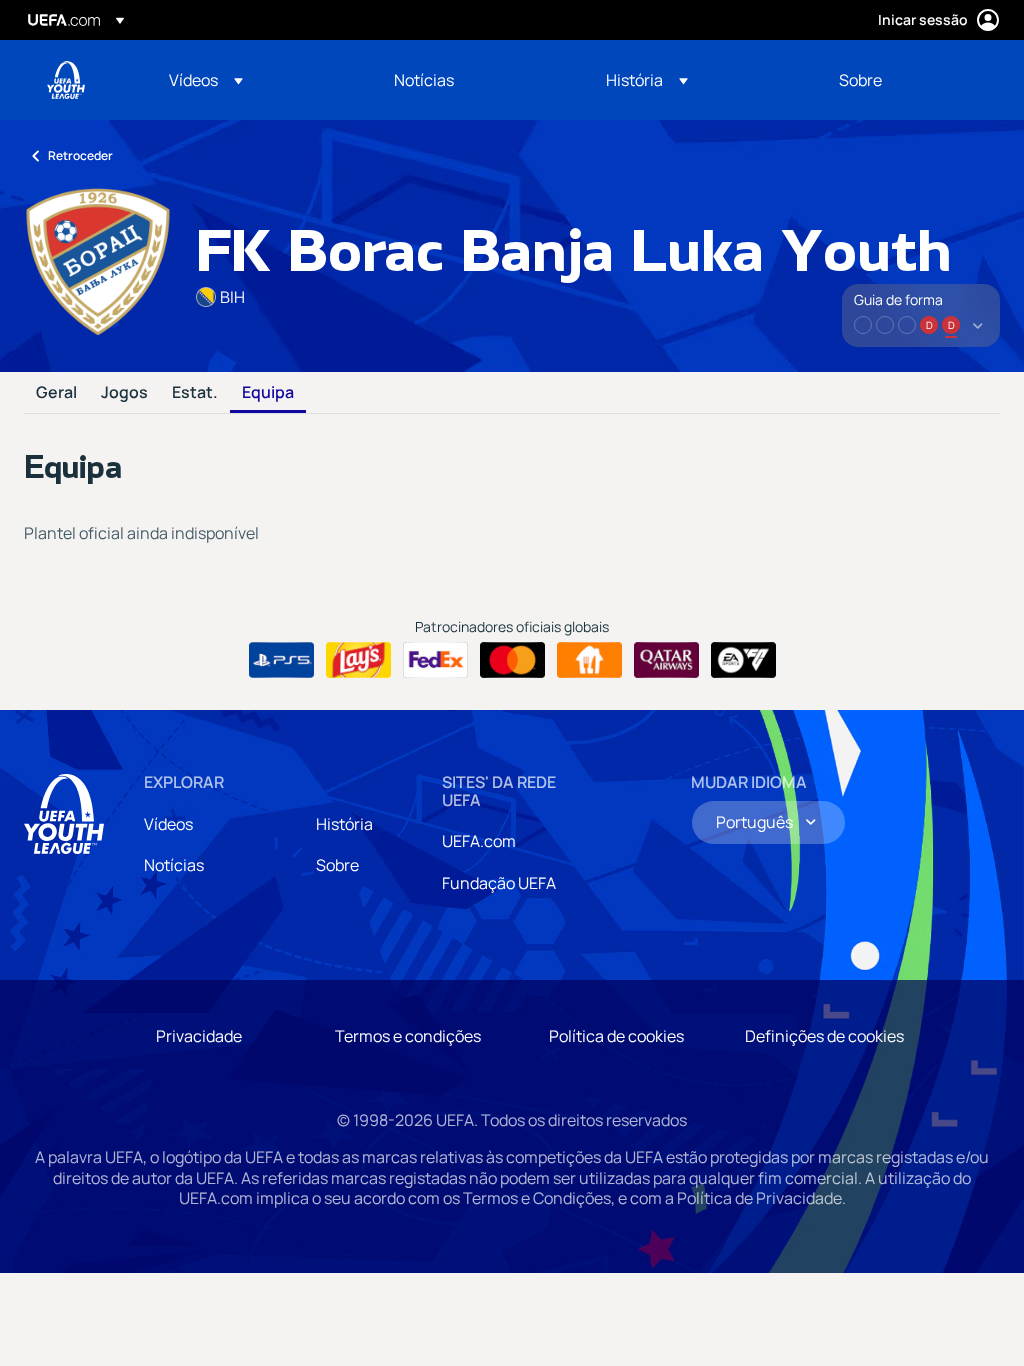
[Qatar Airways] (666, 660)
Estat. (195, 393)
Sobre (337, 865)
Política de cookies (616, 1036)
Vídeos (168, 824)
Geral (56, 393)
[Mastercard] (512, 660)
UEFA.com (479, 841)
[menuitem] (256, 80)
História (344, 824)
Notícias (174, 865)
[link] (424, 80)
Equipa (268, 393)
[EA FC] (743, 660)
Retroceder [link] (80, 155)
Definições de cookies (824, 1036)
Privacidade (199, 1036)
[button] (206, 80)
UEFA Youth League (66, 80)
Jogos (124, 393)
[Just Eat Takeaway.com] (589, 660)
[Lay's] (358, 660)
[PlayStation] (281, 660)
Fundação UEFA (499, 883)
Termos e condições (408, 1036)
